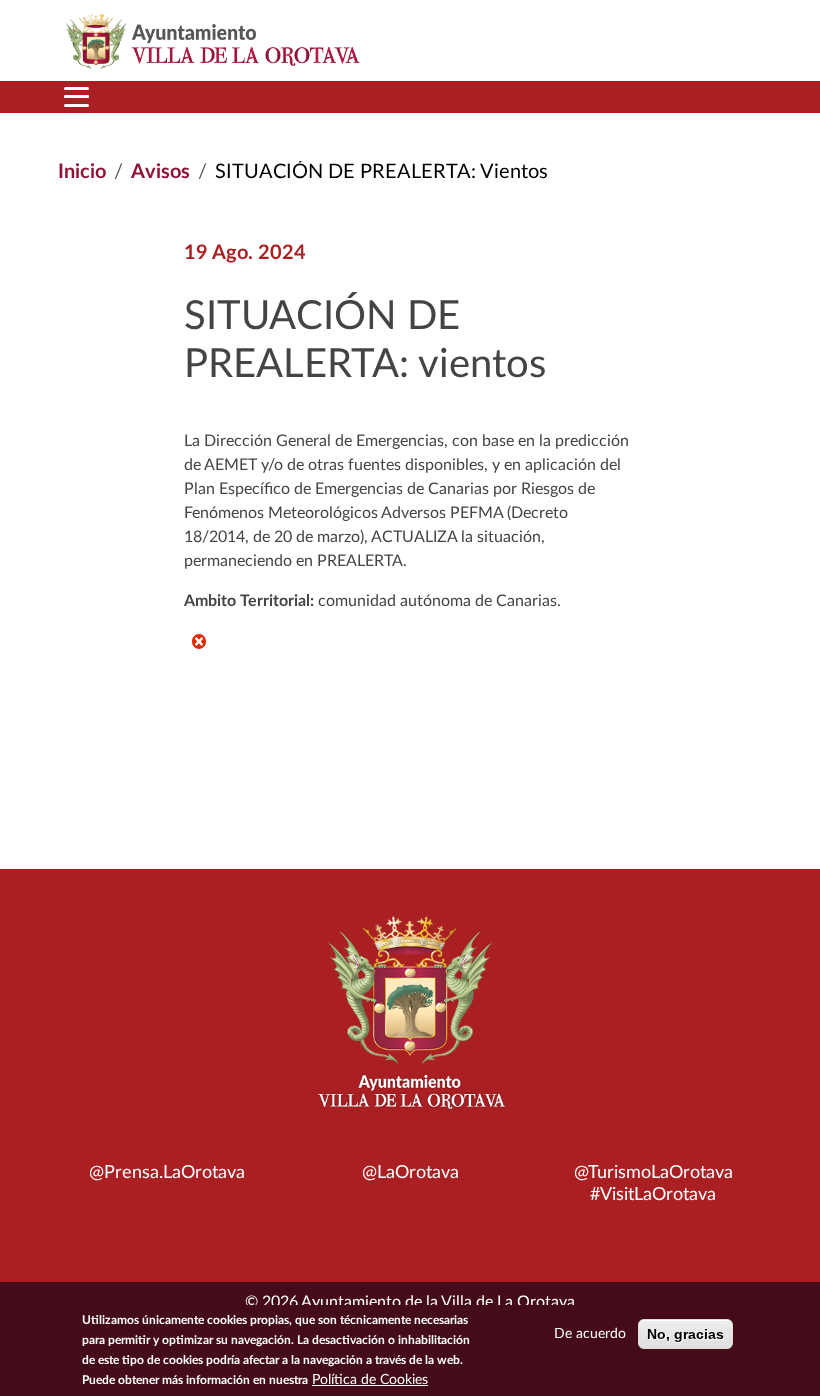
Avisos (160, 172)
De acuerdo (590, 1334)
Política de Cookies (370, 1380)
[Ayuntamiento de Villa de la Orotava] (410, 1024)
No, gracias (685, 1334)
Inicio (82, 172)
